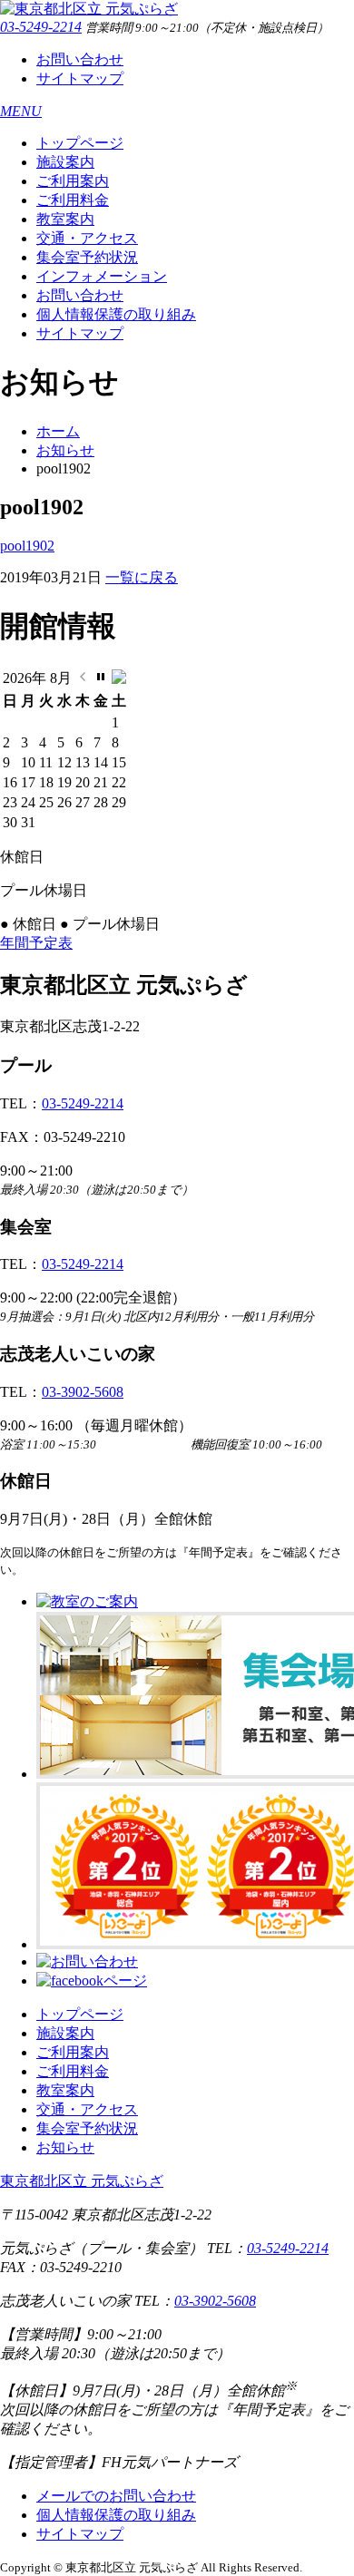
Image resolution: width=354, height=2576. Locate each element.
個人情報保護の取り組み (116, 314)
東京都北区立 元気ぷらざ (82, 2181)
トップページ (80, 143)
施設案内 (65, 162)
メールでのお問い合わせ (116, 2496)
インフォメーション (102, 276)
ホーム (58, 431)
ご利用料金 (73, 200)
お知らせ (65, 450)
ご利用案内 (73, 181)
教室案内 (65, 219)
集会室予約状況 (87, 257)
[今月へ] (101, 679)
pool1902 (27, 546)
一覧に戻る (142, 577)
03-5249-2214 (41, 27)
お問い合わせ (80, 59)
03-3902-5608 (83, 1392)
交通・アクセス (87, 238)
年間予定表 (36, 943)
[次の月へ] (119, 679)
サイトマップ (80, 78)
